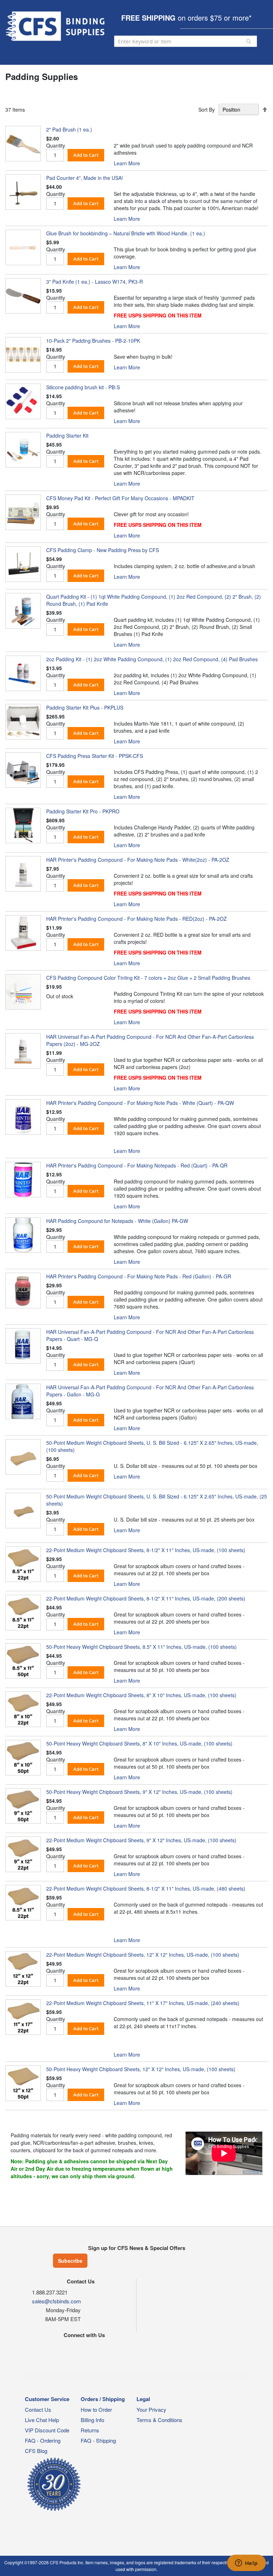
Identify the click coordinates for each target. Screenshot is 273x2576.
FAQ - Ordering (43, 2440)
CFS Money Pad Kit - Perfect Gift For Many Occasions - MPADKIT (120, 498)
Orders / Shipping (103, 2399)
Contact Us (38, 2409)
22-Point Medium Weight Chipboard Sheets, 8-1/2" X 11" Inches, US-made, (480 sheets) (146, 1888)
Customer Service (47, 2399)
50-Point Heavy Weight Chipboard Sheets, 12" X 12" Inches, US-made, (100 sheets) (141, 2069)
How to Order (96, 2409)
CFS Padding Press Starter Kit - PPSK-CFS (95, 756)
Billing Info (92, 2420)
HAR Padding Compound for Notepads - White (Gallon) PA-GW (117, 1221)
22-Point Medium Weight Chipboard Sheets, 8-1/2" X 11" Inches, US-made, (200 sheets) (146, 1598)
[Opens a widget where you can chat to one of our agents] (246, 2564)
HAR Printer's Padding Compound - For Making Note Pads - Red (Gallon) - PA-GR (139, 1276)
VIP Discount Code (47, 2430)
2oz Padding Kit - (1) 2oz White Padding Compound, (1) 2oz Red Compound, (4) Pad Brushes (152, 659)
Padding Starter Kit (67, 435)
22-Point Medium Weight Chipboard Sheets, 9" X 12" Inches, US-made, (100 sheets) (141, 1840)
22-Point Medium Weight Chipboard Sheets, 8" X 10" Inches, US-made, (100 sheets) (141, 1695)
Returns (90, 2430)
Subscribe (70, 2261)
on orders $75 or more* (186, 18)
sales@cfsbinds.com (57, 2301)
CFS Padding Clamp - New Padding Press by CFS (103, 550)
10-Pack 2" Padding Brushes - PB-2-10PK (93, 341)
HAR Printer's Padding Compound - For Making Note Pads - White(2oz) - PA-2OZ (138, 860)
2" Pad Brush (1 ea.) (69, 129)
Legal (143, 2399)
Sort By (207, 109)
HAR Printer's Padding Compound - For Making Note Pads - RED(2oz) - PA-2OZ (136, 919)
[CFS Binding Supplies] (56, 26)
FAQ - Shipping (98, 2440)
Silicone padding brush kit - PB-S (83, 387)
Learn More (127, 163)
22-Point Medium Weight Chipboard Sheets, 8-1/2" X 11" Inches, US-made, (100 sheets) (146, 1550)
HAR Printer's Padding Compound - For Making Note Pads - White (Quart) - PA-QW (140, 1103)
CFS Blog (36, 2451)
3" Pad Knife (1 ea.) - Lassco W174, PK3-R (95, 282)
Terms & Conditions (159, 2420)
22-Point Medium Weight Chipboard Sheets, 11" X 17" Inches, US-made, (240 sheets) (143, 2003)
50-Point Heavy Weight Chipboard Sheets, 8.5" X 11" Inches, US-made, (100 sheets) (141, 1647)
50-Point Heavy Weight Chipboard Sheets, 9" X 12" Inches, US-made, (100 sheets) (139, 1792)
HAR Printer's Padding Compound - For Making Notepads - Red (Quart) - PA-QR (137, 1165)
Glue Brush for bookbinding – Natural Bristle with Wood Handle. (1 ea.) (126, 233)
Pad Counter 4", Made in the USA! (85, 178)
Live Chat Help (42, 2420)
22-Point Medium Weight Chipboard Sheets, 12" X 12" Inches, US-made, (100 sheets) (143, 1955)
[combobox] (186, 41)
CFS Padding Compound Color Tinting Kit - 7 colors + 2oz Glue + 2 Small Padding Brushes (148, 978)
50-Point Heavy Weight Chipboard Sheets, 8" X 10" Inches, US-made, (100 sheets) (139, 1743)
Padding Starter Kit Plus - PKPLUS (85, 707)
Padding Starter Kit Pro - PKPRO (83, 811)
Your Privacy (151, 2409)
